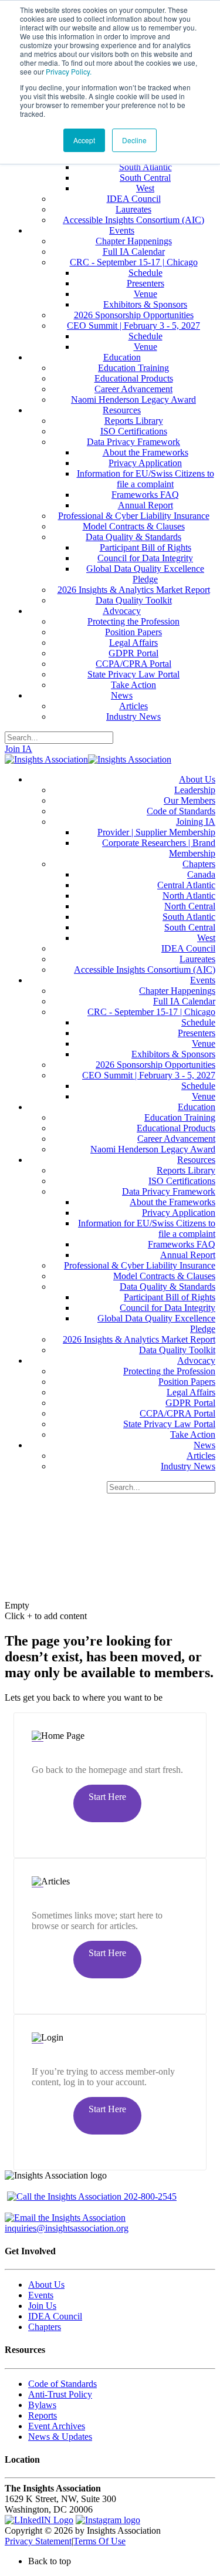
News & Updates (60, 2437)
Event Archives (57, 2426)
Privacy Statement (38, 2541)
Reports (43, 2415)
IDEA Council (55, 2316)
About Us (46, 2285)
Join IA (18, 749)
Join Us (42, 2306)
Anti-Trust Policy (60, 2394)
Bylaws (42, 2405)
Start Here (107, 1797)
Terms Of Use (99, 2541)
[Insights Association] (46, 759)
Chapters (45, 2327)
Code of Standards (62, 2384)
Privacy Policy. (69, 71)
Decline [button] (134, 140)
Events (41, 2295)
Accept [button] (84, 140)
